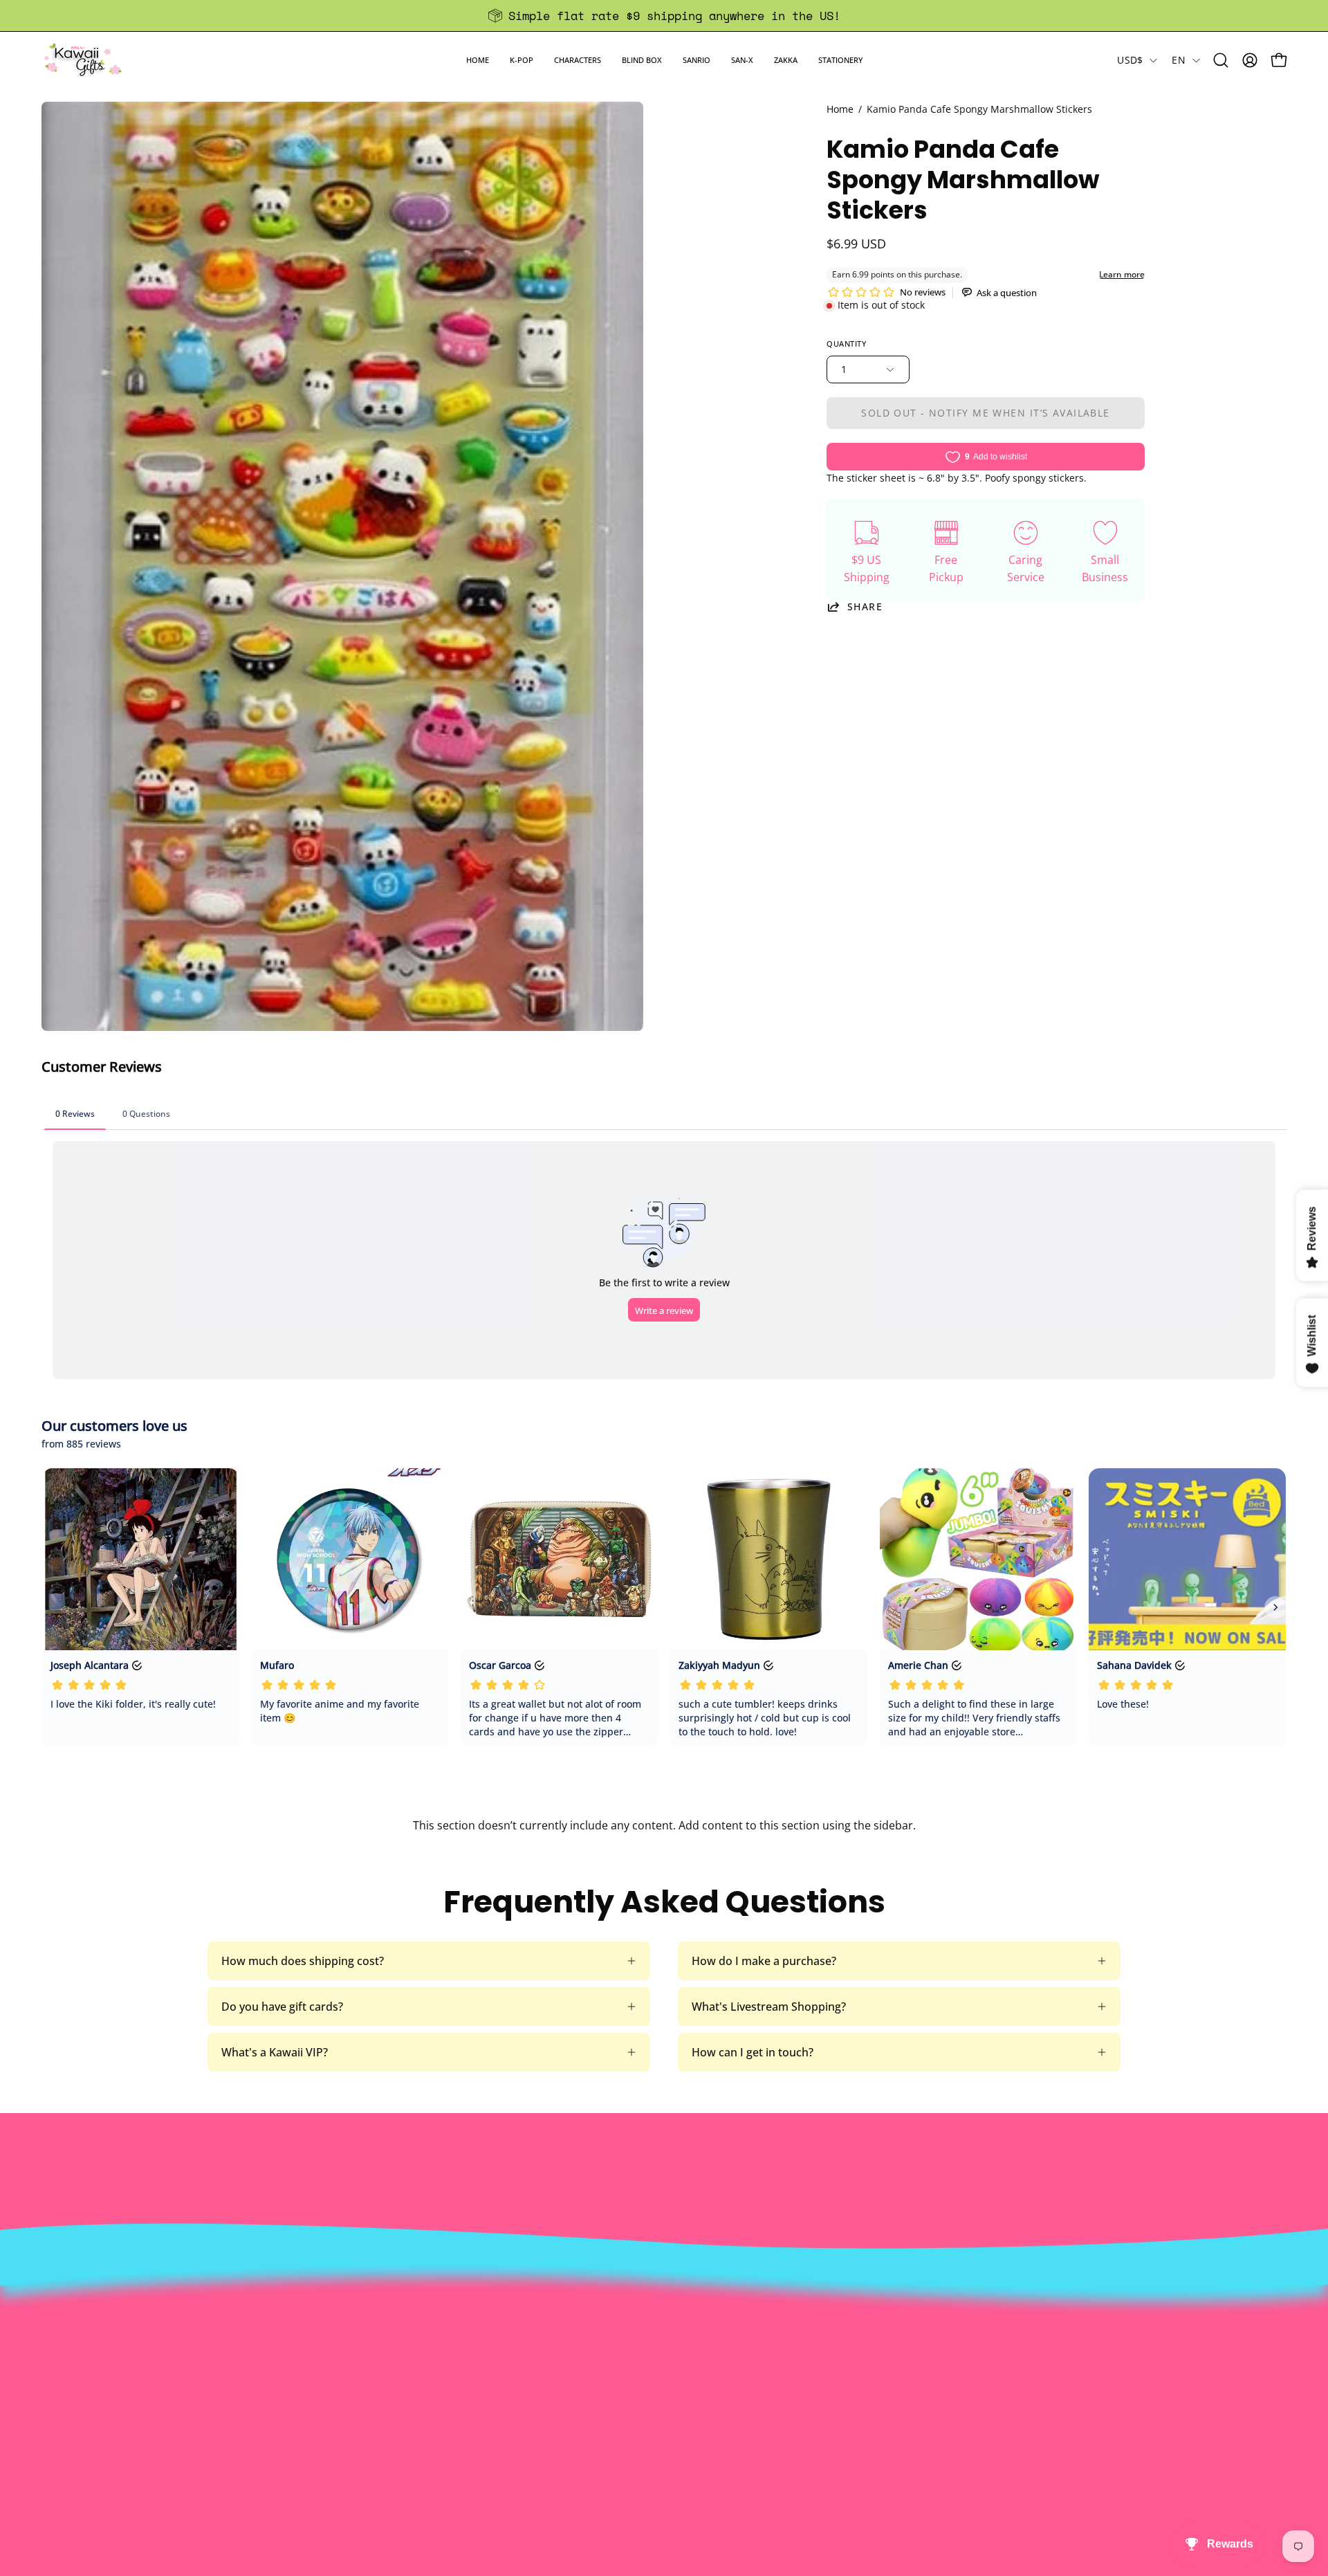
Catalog (379, 2373)
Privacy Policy (395, 2419)
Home (840, 109)
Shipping (637, 2350)
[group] (664, 16)
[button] (522, 60)
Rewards (382, 2328)
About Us (384, 2305)
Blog (626, 2396)
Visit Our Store (652, 2305)
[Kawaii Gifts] (83, 60)
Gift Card (637, 2373)
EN (1179, 60)
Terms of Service (403, 2396)
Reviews (635, 2419)
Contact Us (643, 2328)
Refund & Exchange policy (427, 2350)
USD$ (1130, 60)
